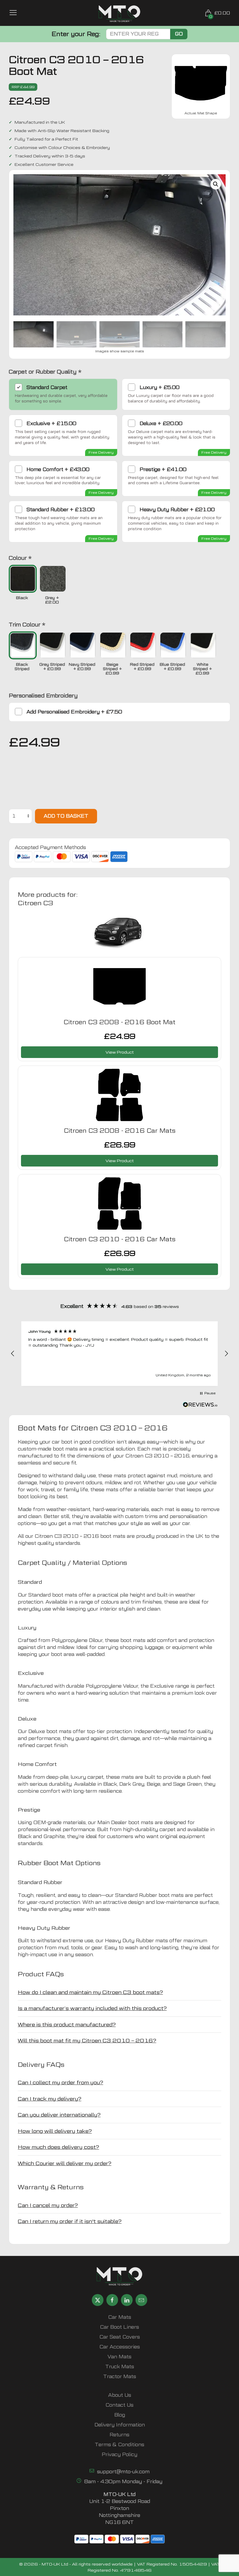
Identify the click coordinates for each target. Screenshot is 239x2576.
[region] (119, 1354)
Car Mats (120, 2317)
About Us (120, 2395)
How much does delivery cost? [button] (58, 2147)
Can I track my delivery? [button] (50, 2099)
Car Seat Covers (120, 2337)
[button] (216, 184)
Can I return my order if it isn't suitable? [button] (70, 2221)
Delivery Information (120, 2425)
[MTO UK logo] (119, 14)
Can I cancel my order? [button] (48, 2205)
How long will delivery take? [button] (55, 2131)
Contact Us (119, 2405)
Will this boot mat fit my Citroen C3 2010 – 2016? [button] (87, 2040)
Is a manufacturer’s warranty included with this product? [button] (92, 2008)
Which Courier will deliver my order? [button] (65, 2163)
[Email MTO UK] (141, 2300)
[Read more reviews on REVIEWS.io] (200, 1405)
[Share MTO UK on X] (98, 2300)
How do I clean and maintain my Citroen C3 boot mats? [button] (90, 1992)
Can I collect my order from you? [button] (60, 2082)
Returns (119, 2435)
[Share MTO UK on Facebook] (112, 2300)
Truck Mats (120, 2367)
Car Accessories (120, 2347)
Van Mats (119, 2357)
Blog (120, 2415)
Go (179, 34)
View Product (120, 1052)
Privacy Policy (119, 2455)
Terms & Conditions (119, 2445)
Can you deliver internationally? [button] (59, 2115)
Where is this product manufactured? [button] (67, 2024)
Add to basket (66, 816)
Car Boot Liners (119, 2327)
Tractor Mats (120, 2377)
